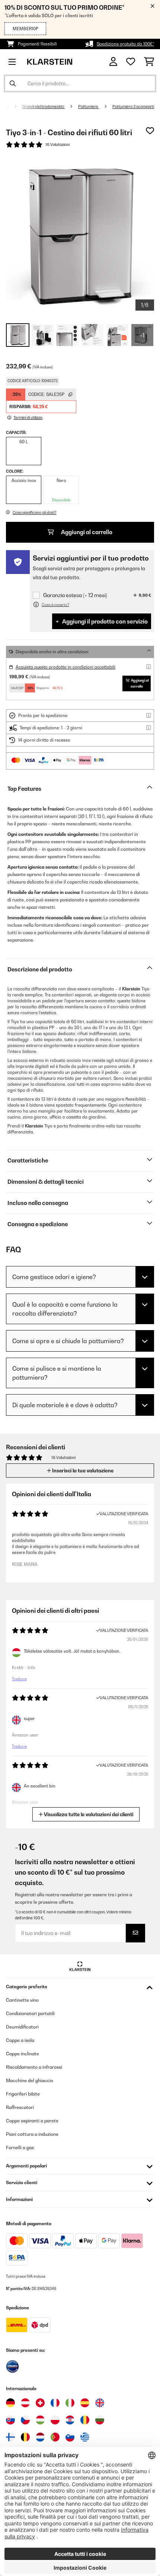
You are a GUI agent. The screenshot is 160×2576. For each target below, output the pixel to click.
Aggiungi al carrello (86, 532)
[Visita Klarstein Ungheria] (40, 2420)
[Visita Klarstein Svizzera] (40, 2403)
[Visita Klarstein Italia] (70, 2403)
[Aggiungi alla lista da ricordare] (150, 131)
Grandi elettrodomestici (44, 107)
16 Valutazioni (57, 145)
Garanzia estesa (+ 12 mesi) (75, 595)
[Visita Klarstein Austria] (25, 2403)
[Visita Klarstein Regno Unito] (100, 2403)
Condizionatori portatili (30, 2013)
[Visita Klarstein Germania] (10, 2403)
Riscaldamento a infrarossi (34, 2067)
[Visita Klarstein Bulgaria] (100, 2420)
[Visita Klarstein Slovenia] (70, 2437)
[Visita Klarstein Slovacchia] (10, 2420)
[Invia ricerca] (13, 83)
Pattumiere (89, 107)
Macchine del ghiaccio (30, 2080)
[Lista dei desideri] (131, 62)
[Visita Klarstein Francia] (55, 2403)
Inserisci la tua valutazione (82, 1471)
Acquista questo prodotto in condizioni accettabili (65, 667)
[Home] (13, 107)
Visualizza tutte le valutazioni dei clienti (88, 1814)
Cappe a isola (20, 2040)
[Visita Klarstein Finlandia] (10, 2437)
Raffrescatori (20, 2107)
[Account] (113, 62)
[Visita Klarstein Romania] (85, 2420)
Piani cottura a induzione (32, 2134)
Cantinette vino (22, 2000)
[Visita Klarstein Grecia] (85, 2437)
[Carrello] (149, 62)
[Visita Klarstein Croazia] (70, 2420)
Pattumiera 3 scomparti (133, 107)
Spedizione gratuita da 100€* (125, 44)
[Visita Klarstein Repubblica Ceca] (25, 2420)
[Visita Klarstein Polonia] (55, 2420)
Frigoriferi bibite (23, 2094)
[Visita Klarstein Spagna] (85, 2403)
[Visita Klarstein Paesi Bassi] (40, 2437)
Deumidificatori (22, 2027)
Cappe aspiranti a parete (32, 2121)
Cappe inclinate (23, 2054)
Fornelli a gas (20, 2147)
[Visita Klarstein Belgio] (25, 2437)
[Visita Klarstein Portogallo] (55, 2437)
